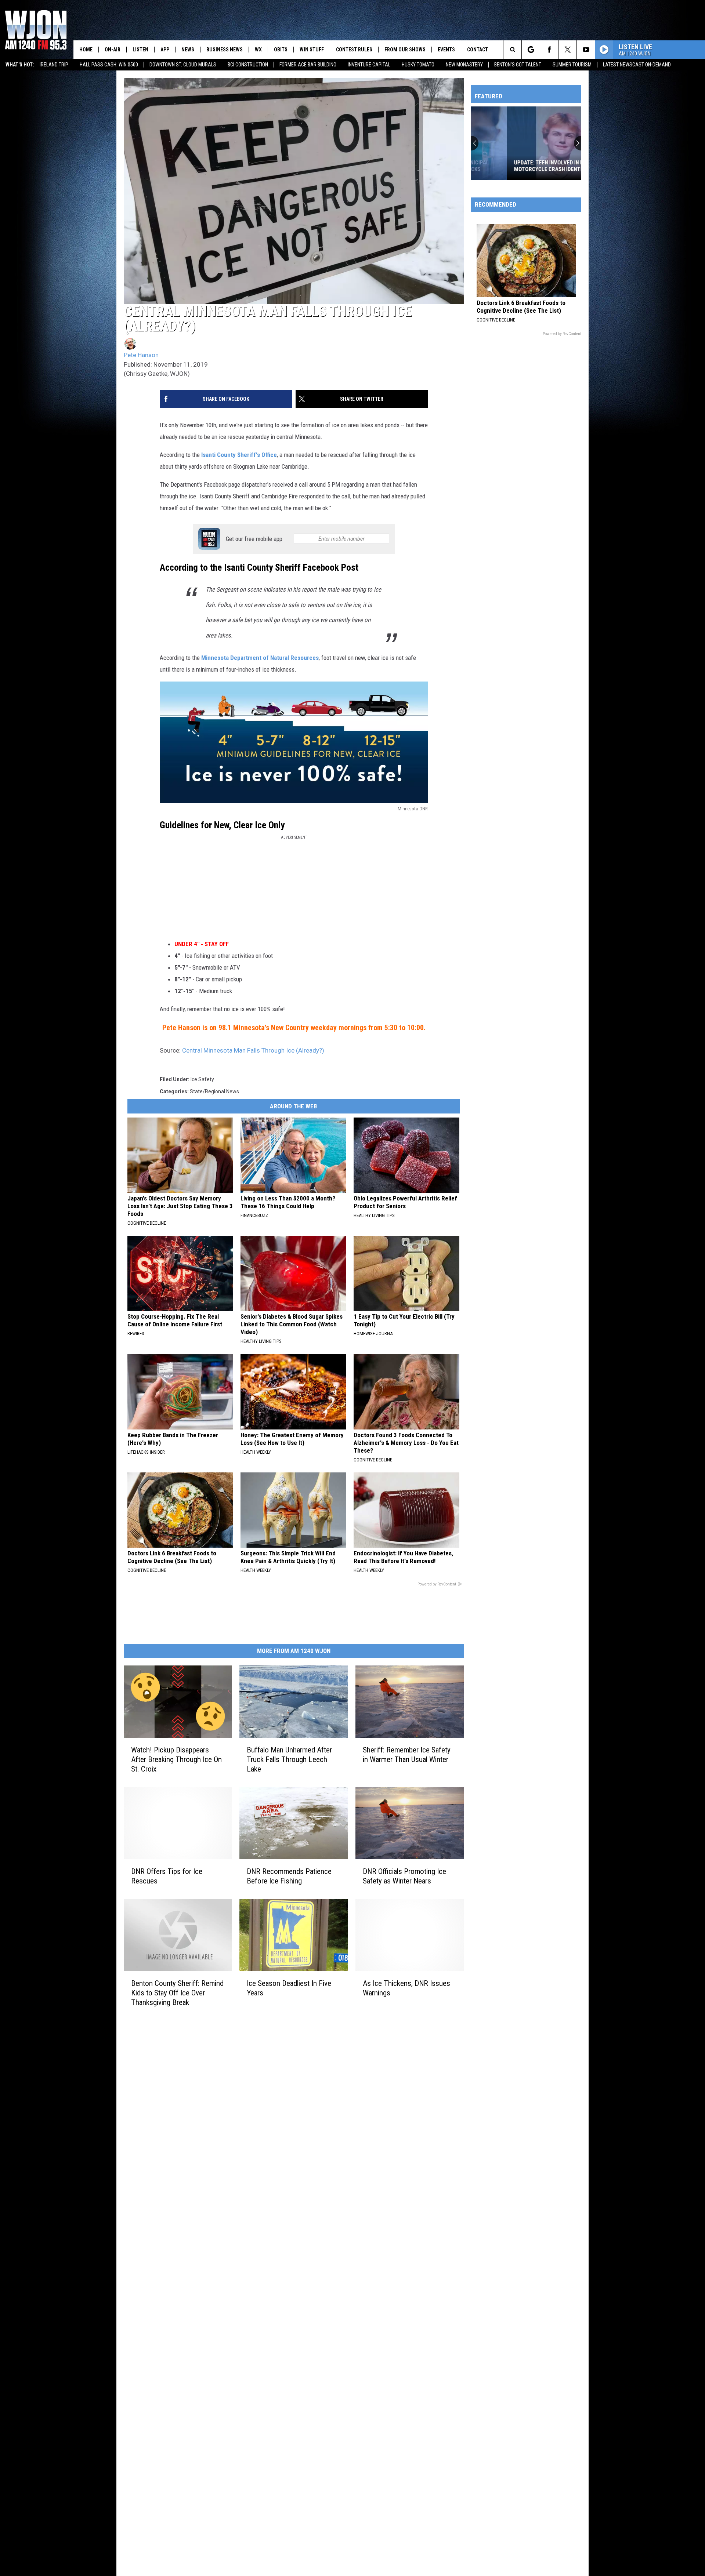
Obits (281, 50)
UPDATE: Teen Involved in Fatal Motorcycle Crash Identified (519, 166)
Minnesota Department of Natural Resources (260, 658)
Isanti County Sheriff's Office (239, 455)
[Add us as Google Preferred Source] (531, 50)
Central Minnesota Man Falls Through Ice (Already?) (253, 1050)
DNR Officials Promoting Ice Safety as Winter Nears (404, 1876)
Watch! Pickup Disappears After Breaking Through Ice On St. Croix (176, 1759)
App (165, 50)
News (188, 50)
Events (446, 50)
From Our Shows (405, 50)
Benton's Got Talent (518, 65)
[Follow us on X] (567, 50)
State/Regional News (214, 1091)
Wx (258, 50)
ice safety (202, 1079)
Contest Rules (354, 50)
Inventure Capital (369, 65)
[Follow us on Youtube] (586, 50)
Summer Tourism (572, 65)
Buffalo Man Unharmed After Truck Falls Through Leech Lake (289, 1759)
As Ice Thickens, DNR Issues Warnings (406, 1988)
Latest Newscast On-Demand (637, 65)
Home (86, 50)
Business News (225, 50)
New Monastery (464, 65)
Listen (140, 50)
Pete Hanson (141, 355)
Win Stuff (312, 50)
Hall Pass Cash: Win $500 (109, 65)
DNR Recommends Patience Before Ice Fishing (289, 1876)
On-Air (113, 50)
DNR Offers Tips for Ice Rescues (167, 1876)
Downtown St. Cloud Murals (183, 65)
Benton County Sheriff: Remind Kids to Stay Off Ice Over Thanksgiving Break (177, 1993)
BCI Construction (248, 65)
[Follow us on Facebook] (549, 50)
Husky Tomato (418, 65)
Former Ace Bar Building (308, 65)
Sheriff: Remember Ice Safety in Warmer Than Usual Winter (407, 1755)
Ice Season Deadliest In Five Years (289, 1988)
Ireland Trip (54, 65)
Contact (478, 50)
